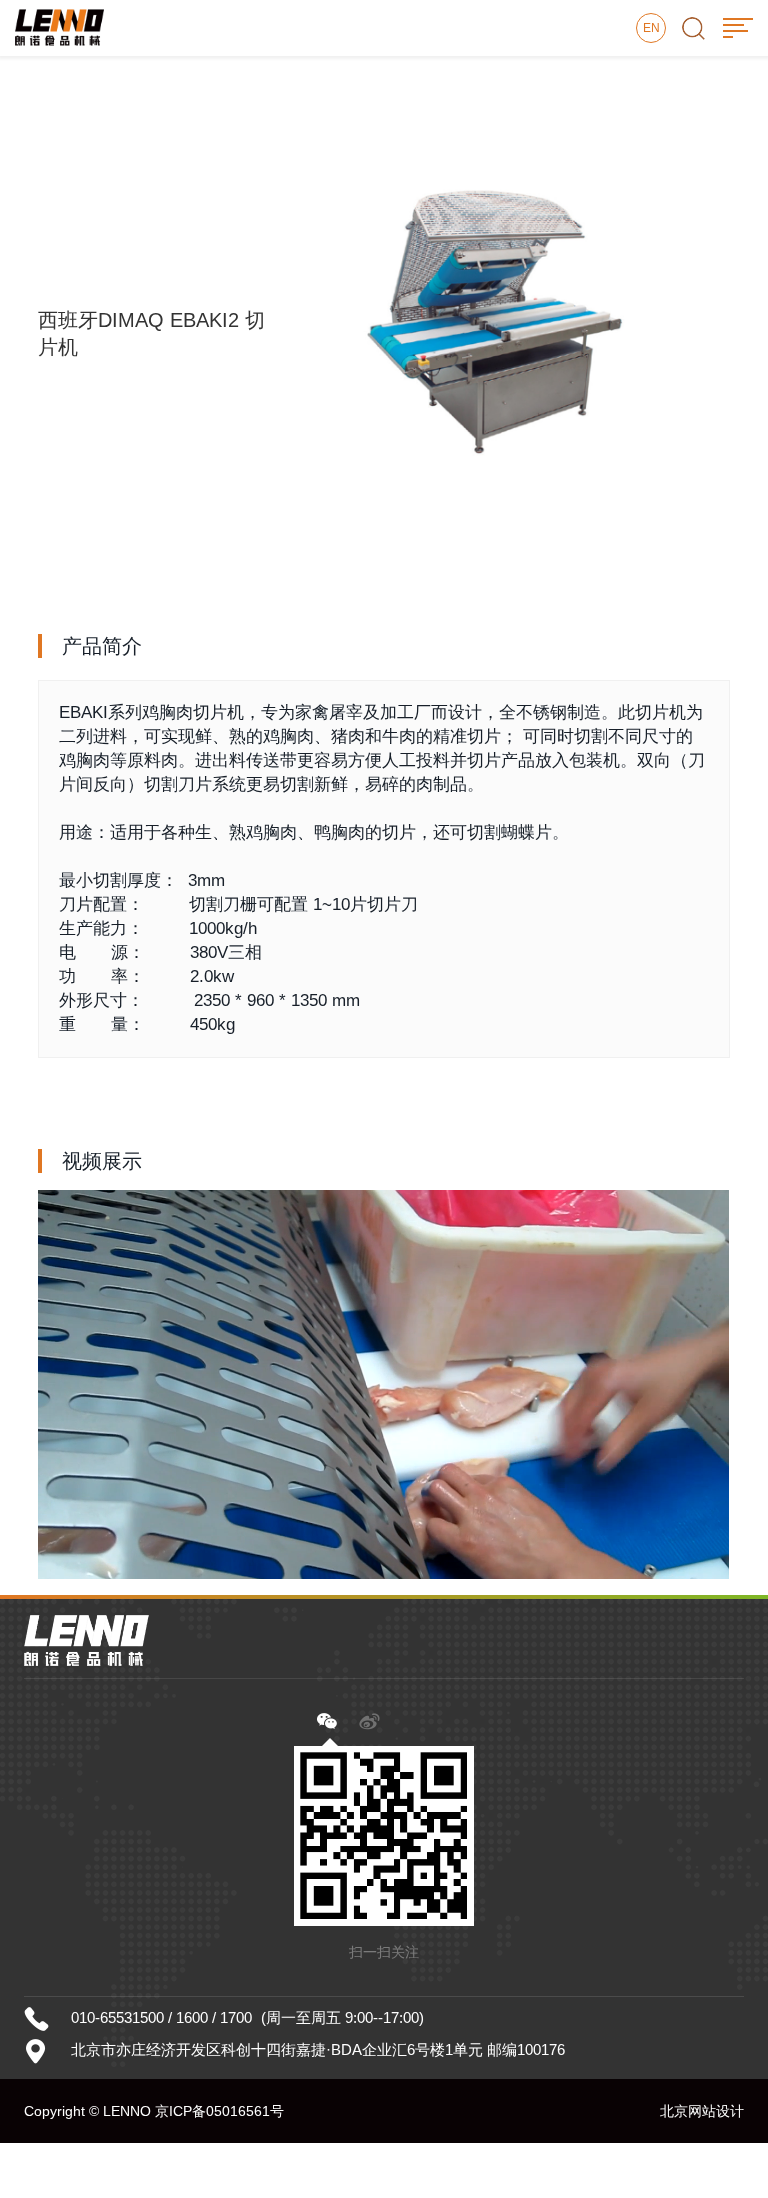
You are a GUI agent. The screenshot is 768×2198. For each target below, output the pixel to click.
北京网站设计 (702, 2111)
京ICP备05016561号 (219, 2111)
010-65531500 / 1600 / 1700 (161, 2017)
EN (651, 28)
